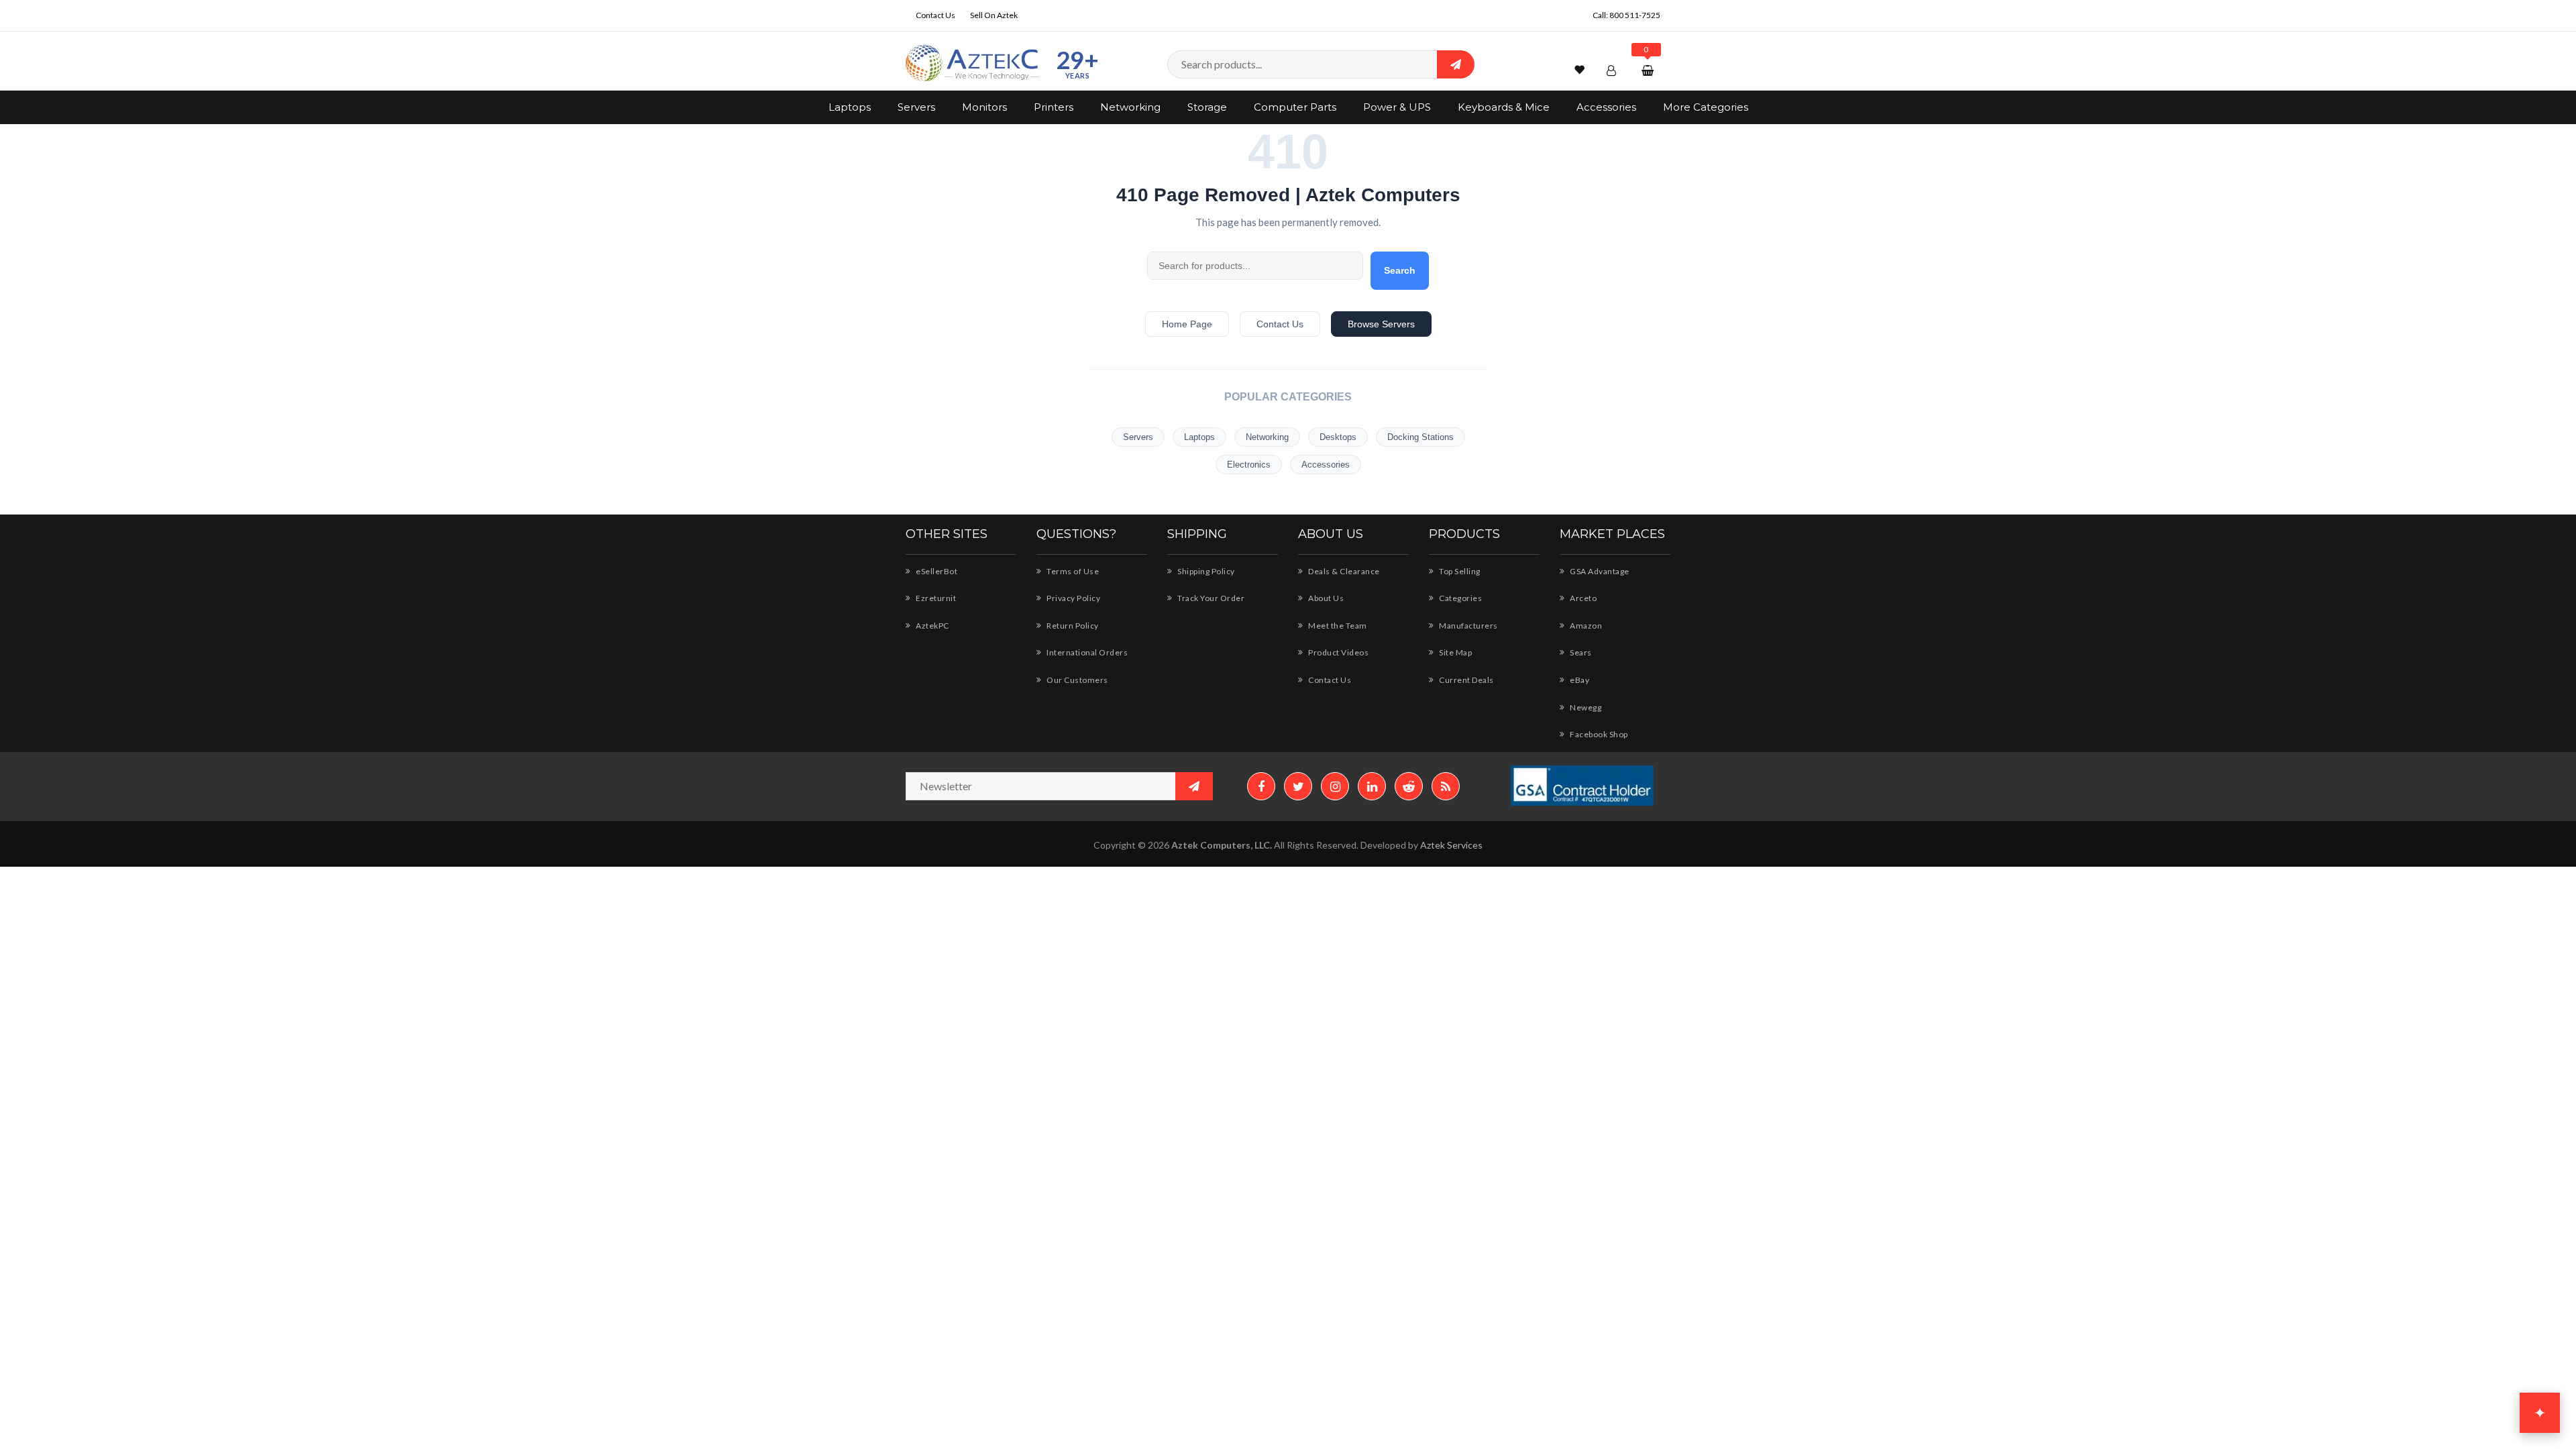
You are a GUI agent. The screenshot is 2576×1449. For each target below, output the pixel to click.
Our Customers (1077, 680)
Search (1400, 270)
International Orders (1086, 652)
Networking (1130, 107)
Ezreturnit (935, 598)
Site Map (1455, 652)
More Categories (1706, 107)
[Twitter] (1298, 786)
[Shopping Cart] (1649, 70)
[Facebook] (1261, 786)
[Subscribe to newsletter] (1194, 786)
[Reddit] (1409, 786)
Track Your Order (1210, 598)
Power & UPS (1397, 107)
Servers (916, 107)
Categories (1460, 598)
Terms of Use (1072, 571)
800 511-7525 (1635, 15)
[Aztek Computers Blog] (1446, 786)
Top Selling (1459, 571)
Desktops (1338, 437)
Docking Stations (1420, 437)
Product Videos (1338, 652)
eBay (1579, 680)
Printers (1054, 107)
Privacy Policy (1073, 598)
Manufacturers (1468, 626)
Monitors (984, 107)
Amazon (1585, 626)
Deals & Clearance (1343, 571)
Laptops (850, 107)
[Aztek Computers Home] (973, 63)
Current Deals (1466, 680)
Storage (1207, 107)
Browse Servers (1381, 324)
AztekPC (932, 626)
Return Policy (1072, 626)
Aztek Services (1451, 845)
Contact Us (935, 15)
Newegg (1585, 707)
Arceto (1582, 598)
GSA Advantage (1599, 571)
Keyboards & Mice (1504, 107)
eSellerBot (936, 571)
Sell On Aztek (994, 15)
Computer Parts (1295, 107)
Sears (1580, 652)
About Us (1325, 598)
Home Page (1187, 324)
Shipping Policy (1205, 571)
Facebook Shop (1598, 734)
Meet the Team (1337, 626)
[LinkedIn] (1372, 786)
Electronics (1249, 465)
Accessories (1606, 107)
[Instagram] (1335, 786)
